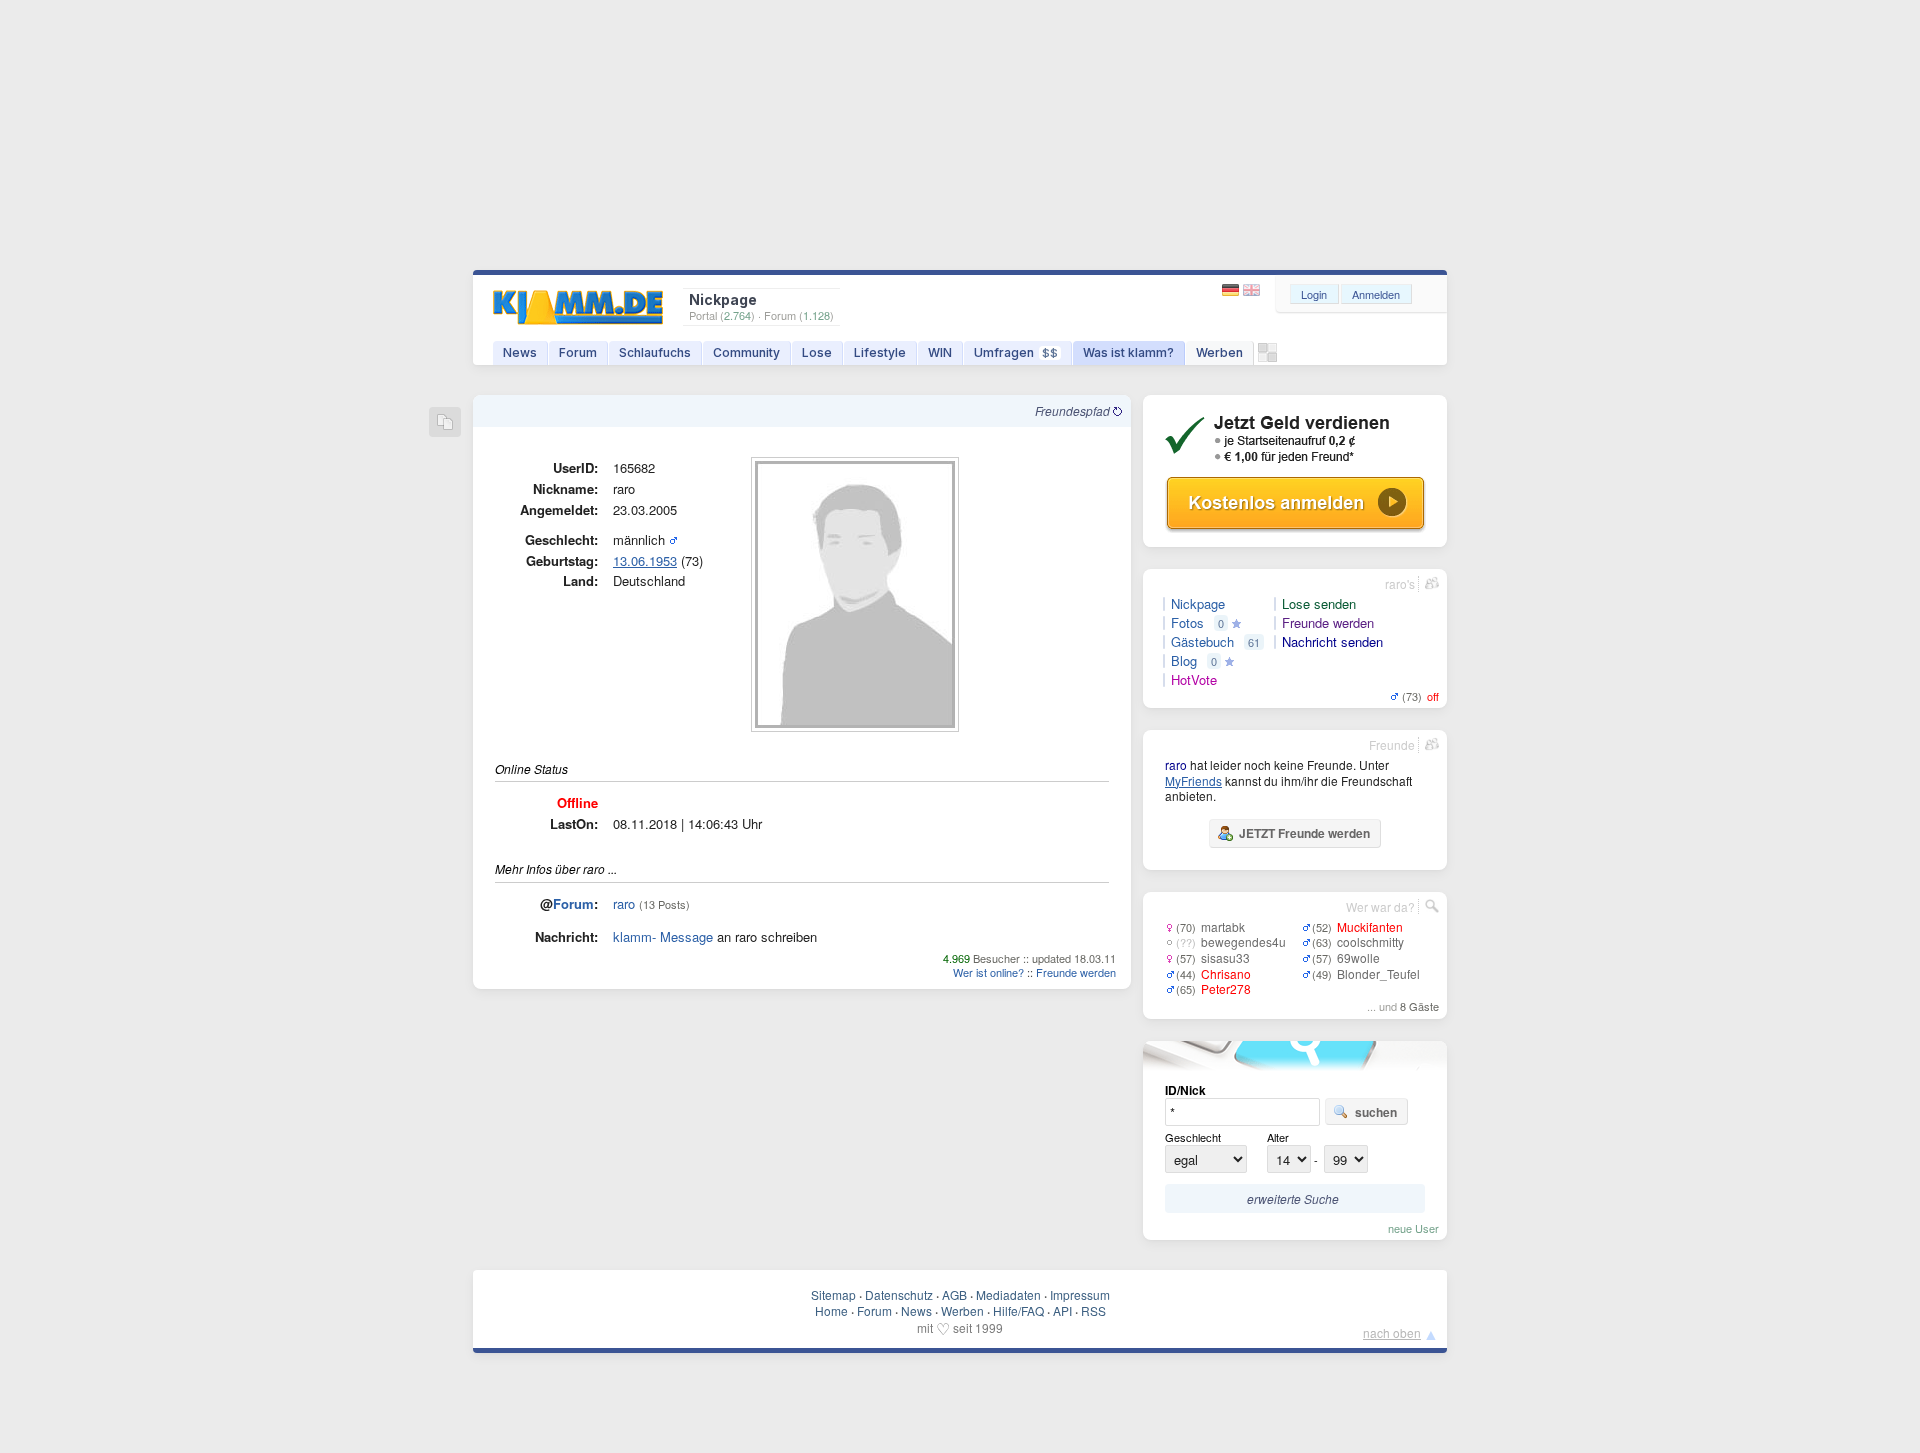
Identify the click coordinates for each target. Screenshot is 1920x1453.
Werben (1219, 352)
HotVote (1194, 680)
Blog (1184, 661)
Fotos (1187, 623)
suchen (1376, 1112)
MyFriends (1193, 780)
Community (746, 352)
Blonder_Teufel (1378, 973)
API (1062, 1310)
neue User (1413, 1228)
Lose (817, 352)
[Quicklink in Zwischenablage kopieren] (445, 423)
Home (831, 1310)
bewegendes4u (1243, 941)
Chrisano (1226, 973)
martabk (1223, 926)
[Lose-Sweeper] (1267, 357)
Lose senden (1319, 604)
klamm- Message (663, 936)
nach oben (1392, 1332)
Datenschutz (899, 1294)
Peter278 (1226, 988)
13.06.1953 (645, 560)
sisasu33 (1225, 957)
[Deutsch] (1232, 290)
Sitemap (833, 1294)
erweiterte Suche (1293, 1198)
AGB (954, 1294)
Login (1314, 294)
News (520, 352)
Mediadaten (1008, 1294)
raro (624, 903)
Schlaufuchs (655, 352)
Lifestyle (880, 352)
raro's (1400, 583)
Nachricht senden (1332, 642)
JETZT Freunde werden (1304, 833)
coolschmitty (1370, 941)
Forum (578, 352)
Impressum (1080, 1294)
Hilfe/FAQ (1018, 1310)
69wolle (1358, 957)
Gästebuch (1202, 642)
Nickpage (1198, 604)
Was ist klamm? (1128, 352)
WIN (940, 352)
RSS (1093, 1310)
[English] (1251, 290)
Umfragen (1016, 352)
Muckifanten (1370, 926)
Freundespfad (1074, 410)
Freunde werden (1076, 972)
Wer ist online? (988, 972)
